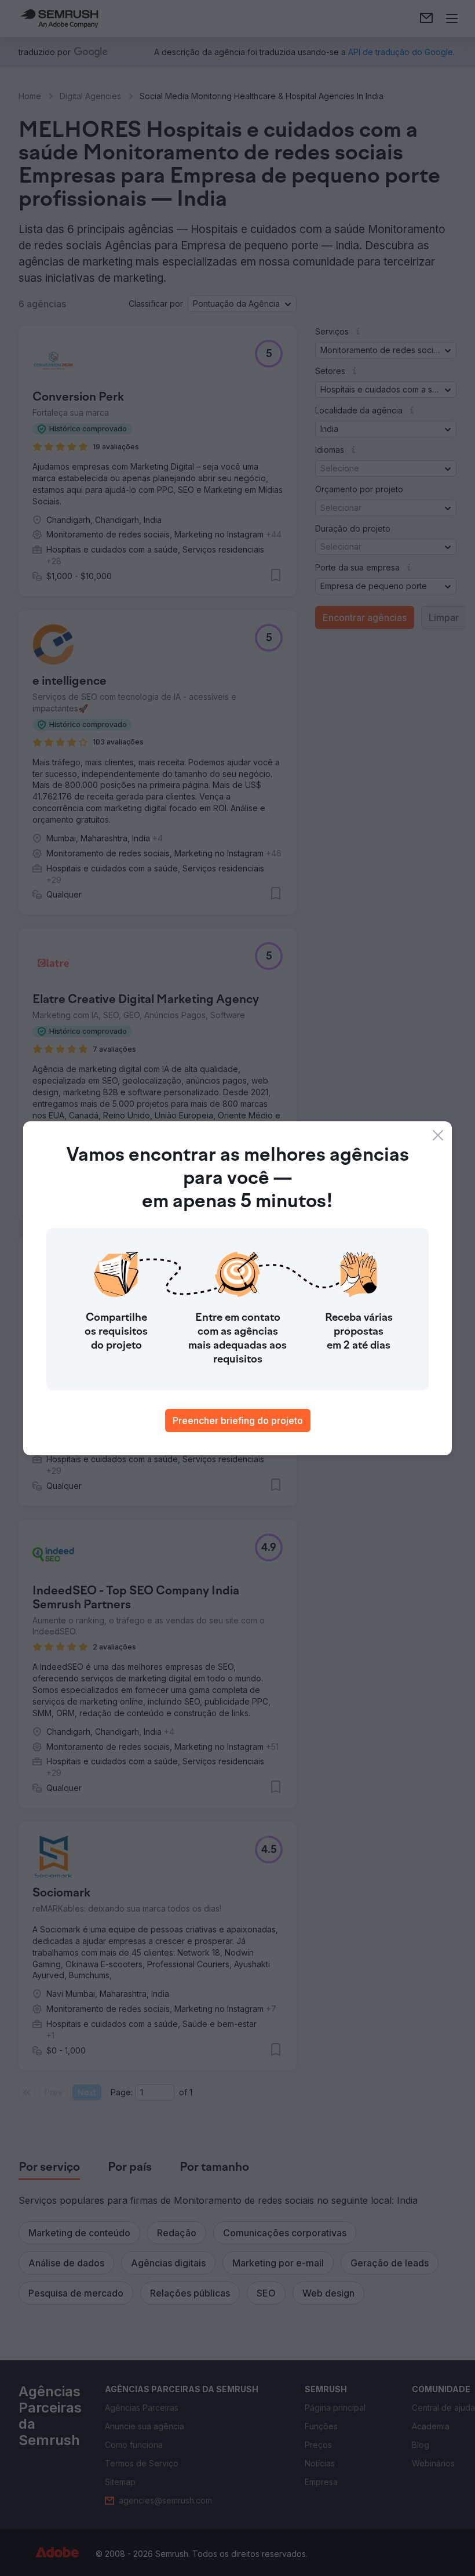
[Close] (438, 1135)
